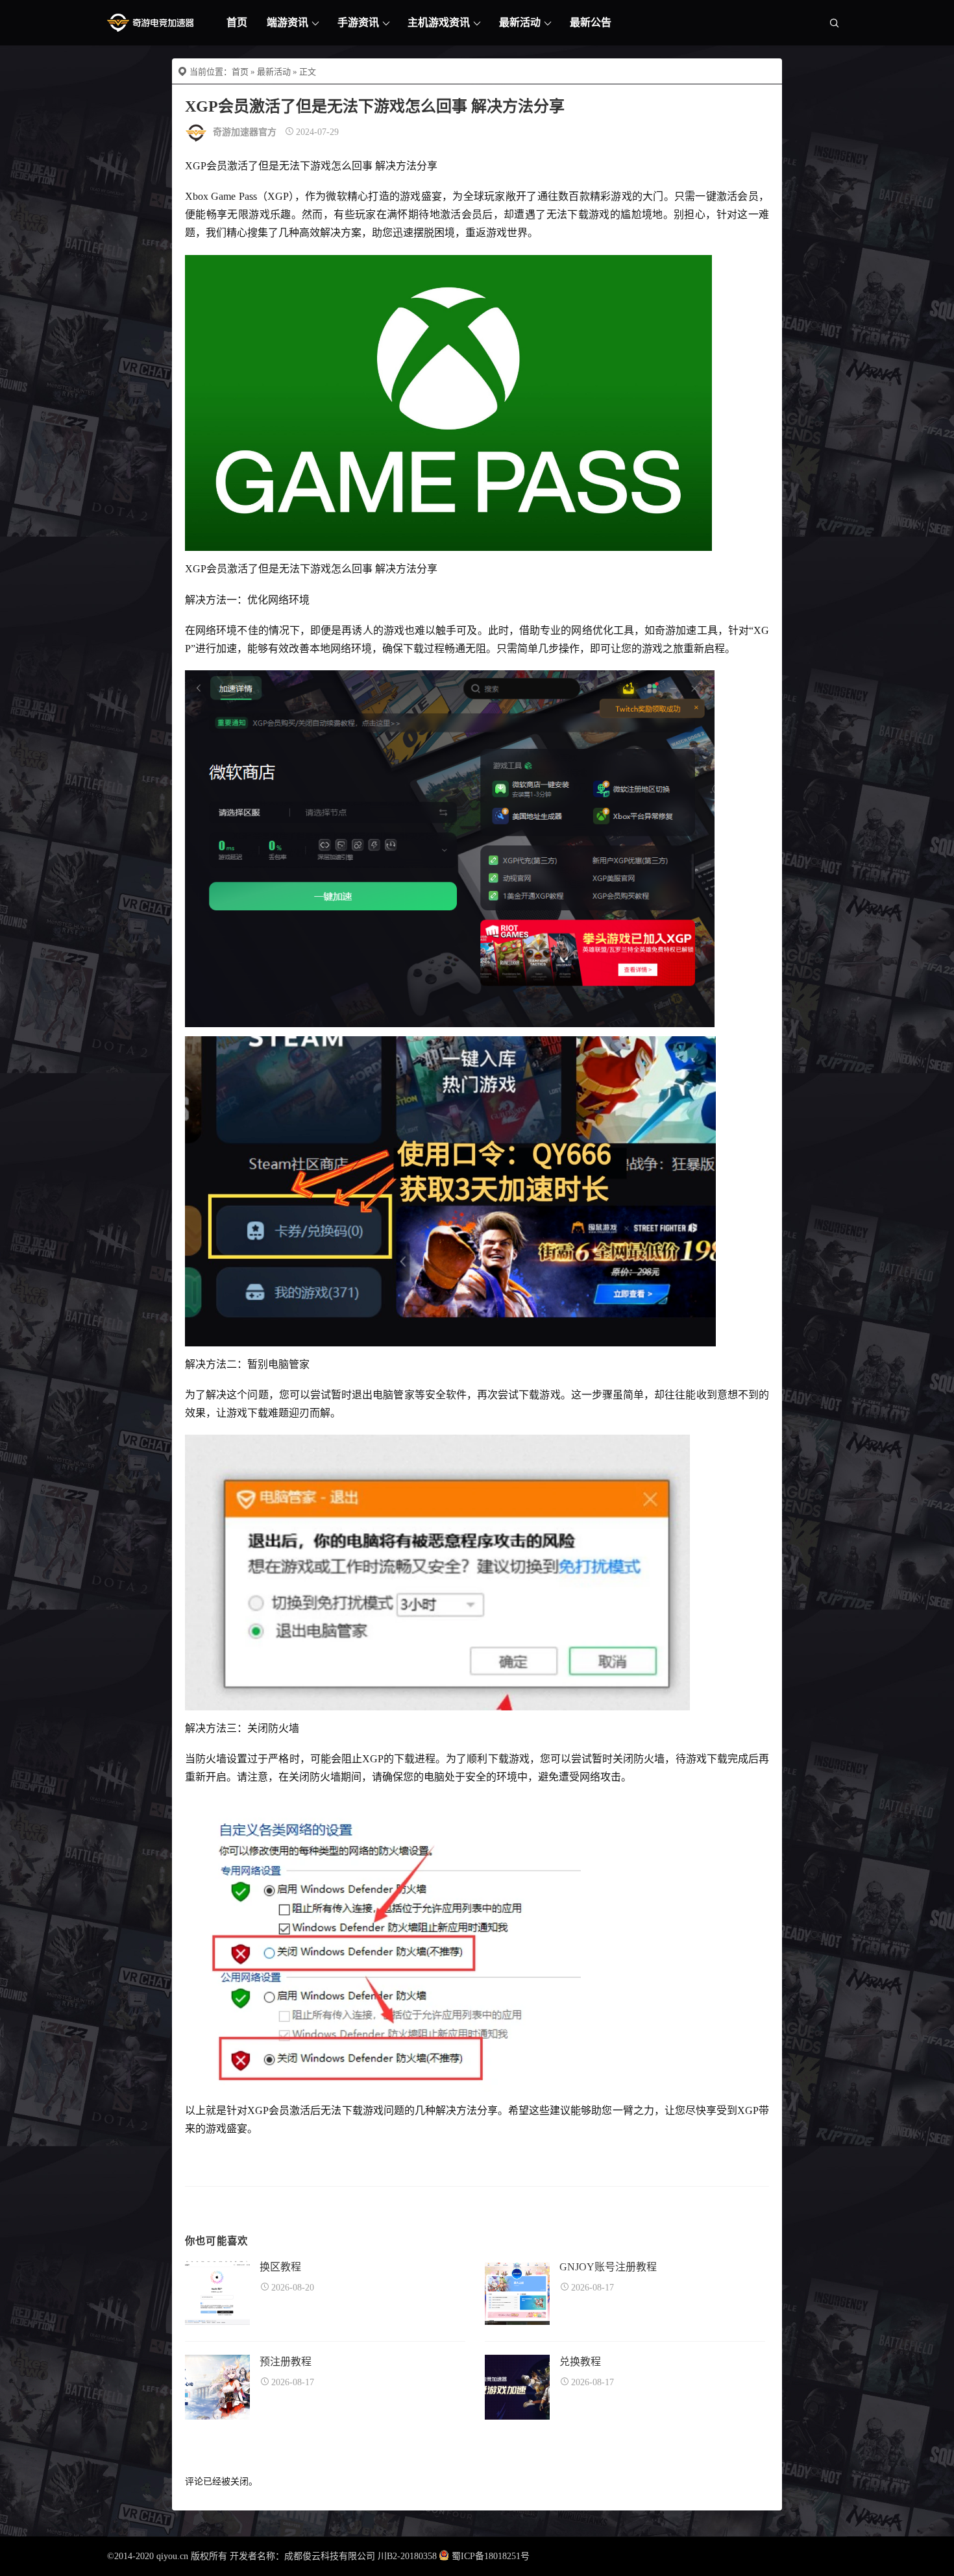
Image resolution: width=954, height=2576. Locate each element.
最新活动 (520, 22)
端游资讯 (287, 22)
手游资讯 (358, 22)
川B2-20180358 (407, 2556)
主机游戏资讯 (439, 22)
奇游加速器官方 (245, 132)
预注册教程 (286, 2362)
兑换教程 (580, 2362)
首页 (237, 22)
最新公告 (591, 22)
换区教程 (280, 2267)
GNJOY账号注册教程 (608, 2267)
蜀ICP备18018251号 (491, 2556)
